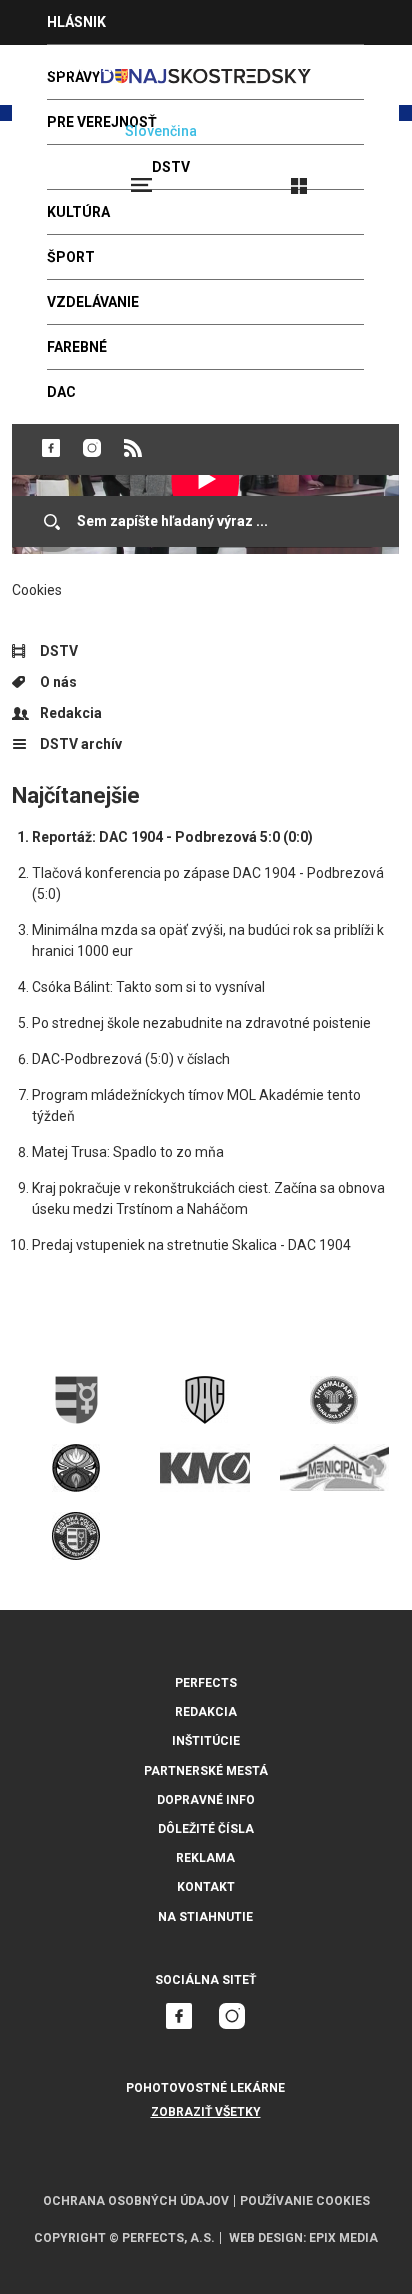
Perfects (206, 1683)
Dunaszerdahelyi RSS (133, 448)
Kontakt (206, 1887)
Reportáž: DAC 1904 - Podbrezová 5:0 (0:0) (172, 837)
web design (266, 2238)
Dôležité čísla (206, 1829)
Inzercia (79, 67)
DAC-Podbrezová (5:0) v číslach (131, 1059)
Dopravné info (206, 1800)
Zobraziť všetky (206, 2112)
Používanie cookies (305, 2201)
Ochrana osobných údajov (136, 2201)
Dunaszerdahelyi (51, 448)
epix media (343, 2238)
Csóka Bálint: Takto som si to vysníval (148, 987)
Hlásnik (76, 22)
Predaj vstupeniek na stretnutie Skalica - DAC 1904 (191, 1245)
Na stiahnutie (205, 1917)
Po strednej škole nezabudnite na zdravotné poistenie (201, 1023)
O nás (58, 682)
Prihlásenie (364, 177)
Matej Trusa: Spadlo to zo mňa (128, 1152)
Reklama (205, 1858)
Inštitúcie (206, 1741)
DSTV (59, 651)
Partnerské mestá (206, 1771)
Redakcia (71, 713)
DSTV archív (81, 744)
